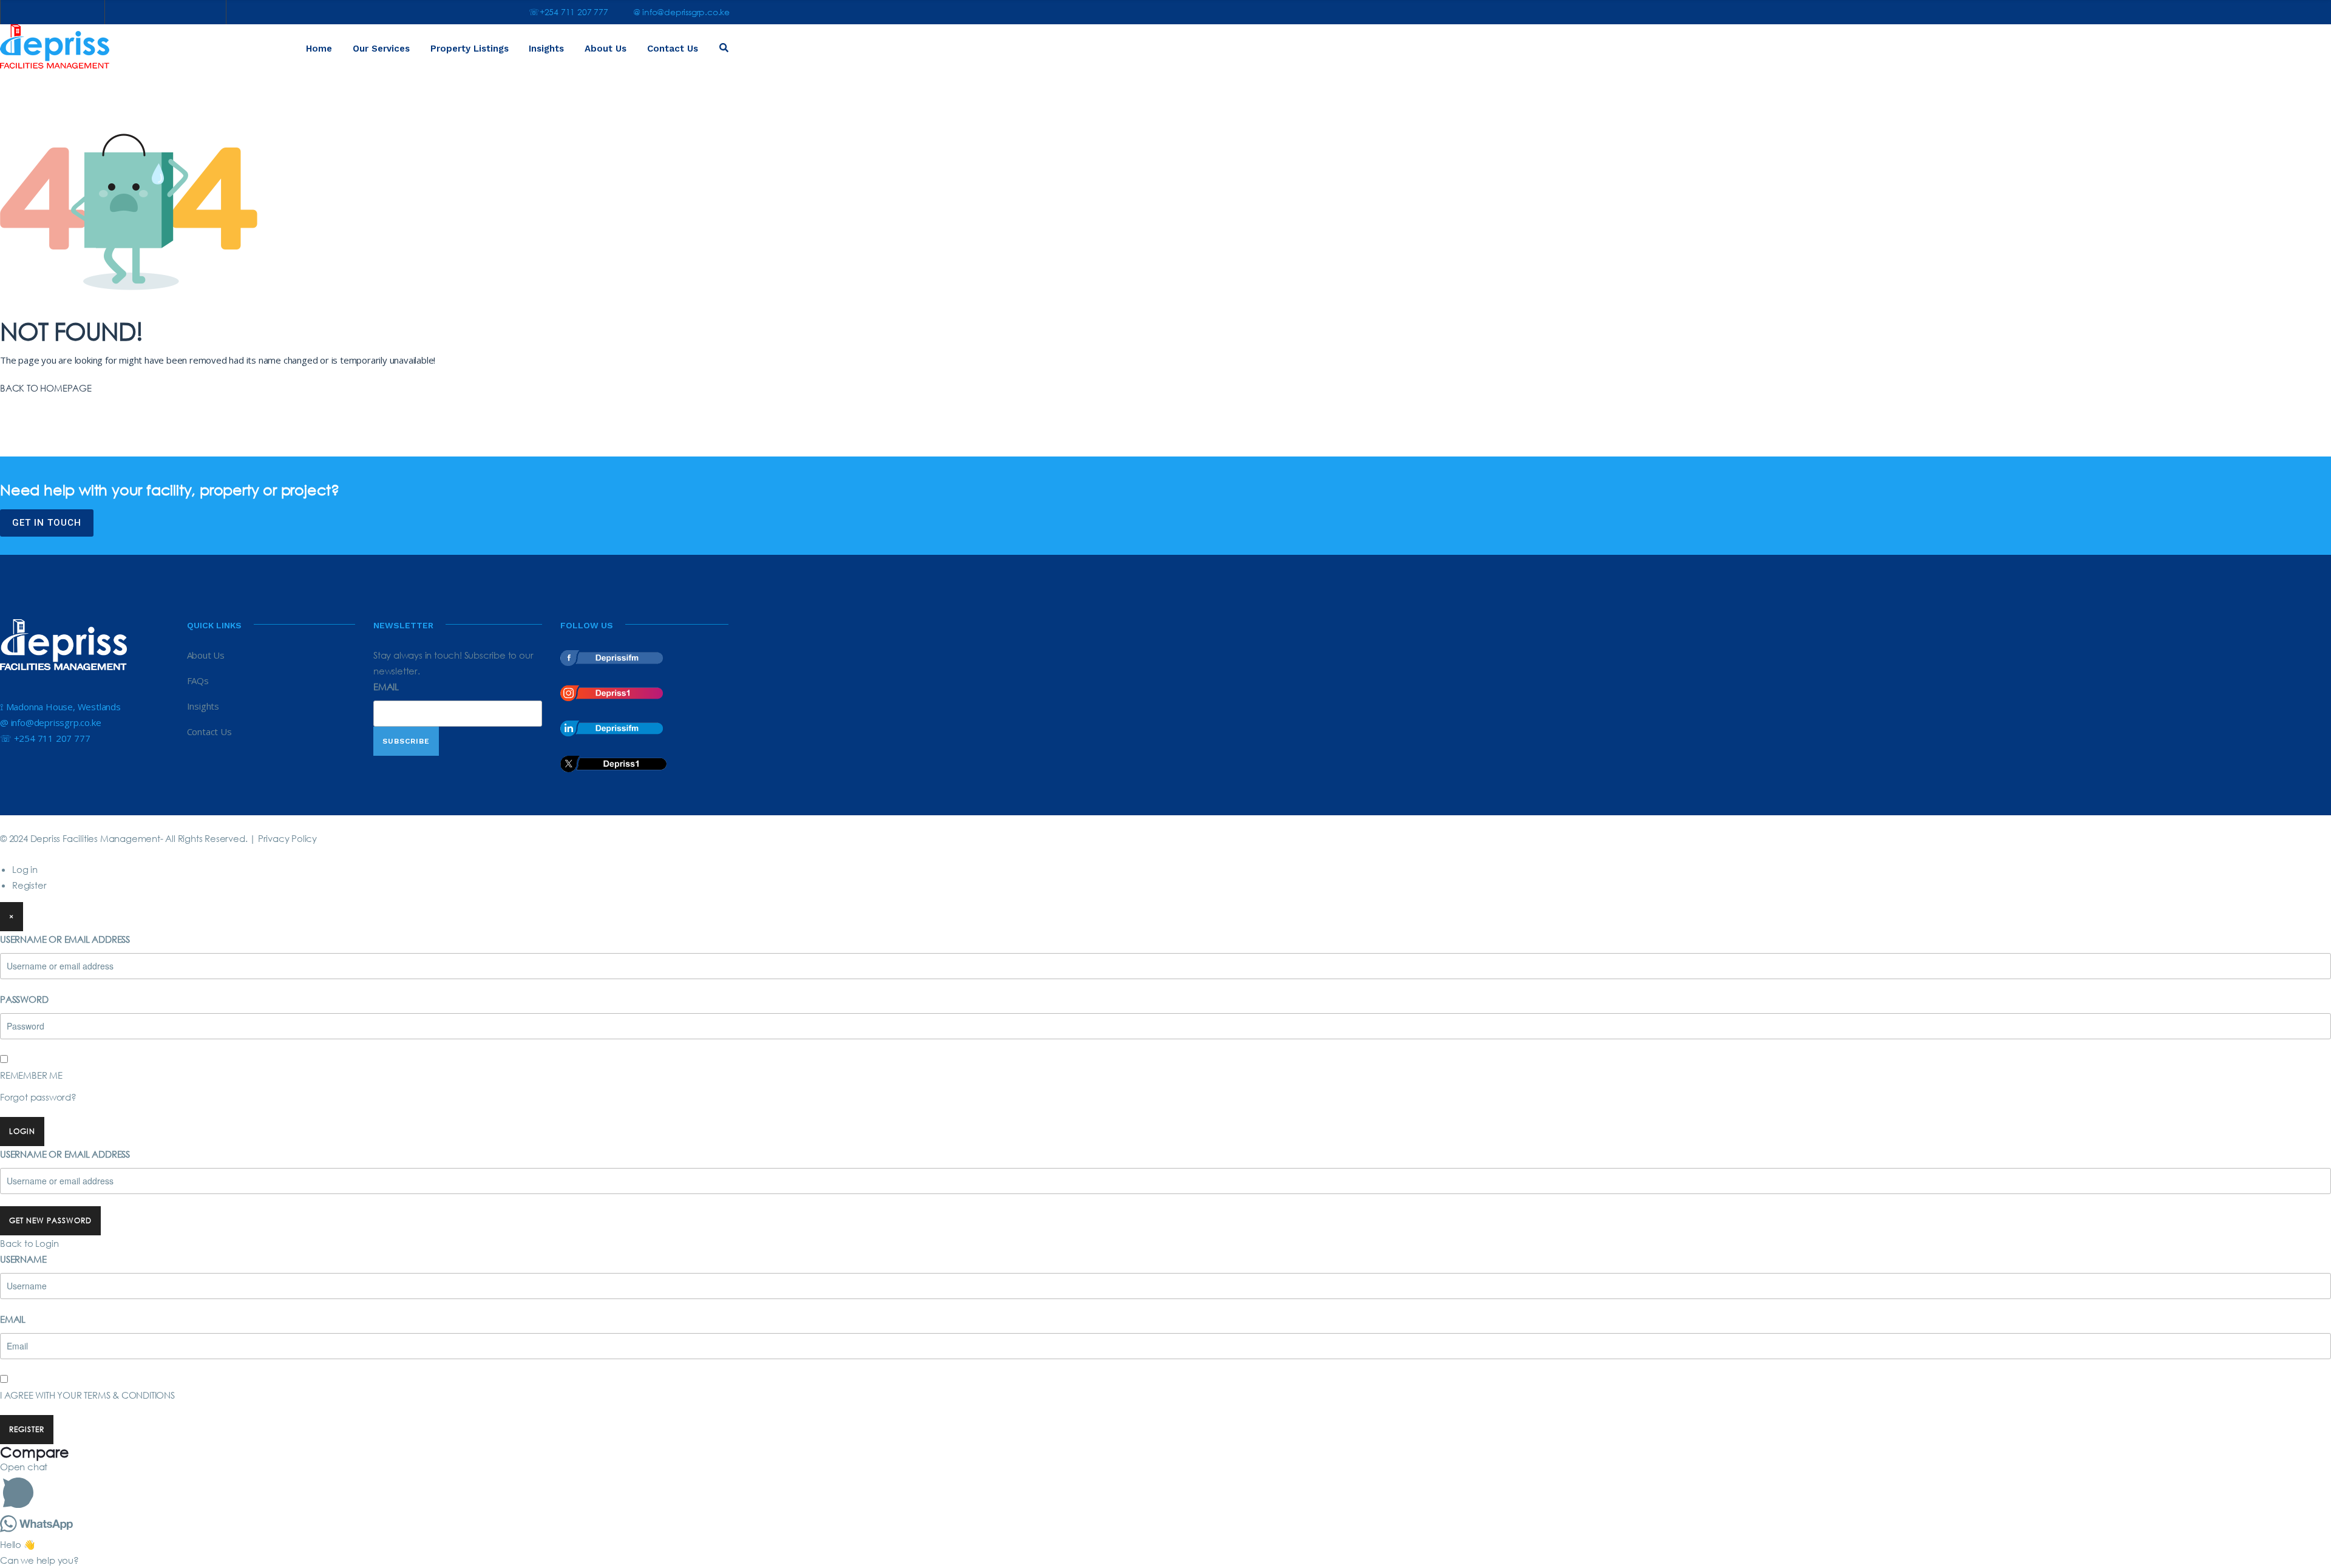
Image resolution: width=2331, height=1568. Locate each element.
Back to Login (29, 1243)
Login (22, 1131)
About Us (606, 49)
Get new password (50, 1220)
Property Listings (470, 49)
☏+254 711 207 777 (568, 12)
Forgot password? (38, 1097)
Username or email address (65, 939)
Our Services (381, 49)
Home (319, 49)
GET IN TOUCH (47, 523)
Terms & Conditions (129, 1395)
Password (24, 999)
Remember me (31, 1075)
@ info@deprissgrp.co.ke (681, 12)
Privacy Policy (287, 838)
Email (386, 687)
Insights (546, 49)
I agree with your (87, 1395)
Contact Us (673, 49)
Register (29, 885)
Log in (25, 869)
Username (23, 1259)
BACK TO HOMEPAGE (46, 388)
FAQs (198, 680)
